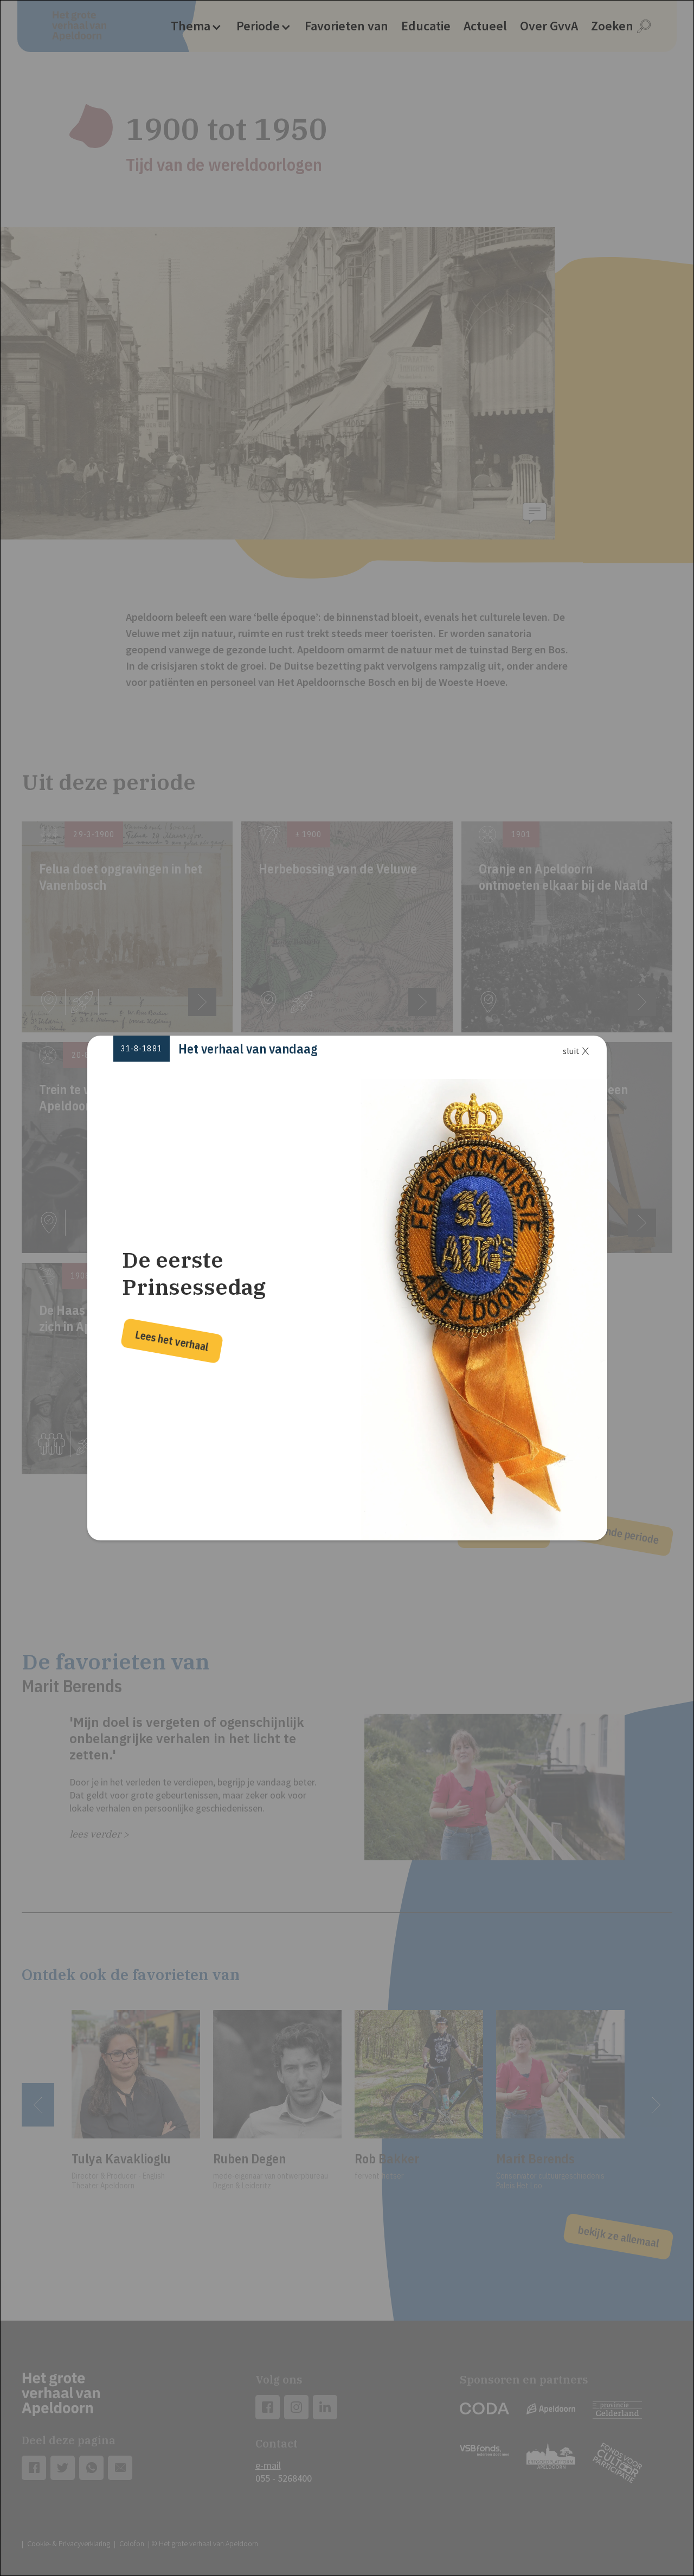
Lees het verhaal (172, 1341)
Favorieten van (346, 26)
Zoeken (612, 26)
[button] (196, 26)
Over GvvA (549, 26)
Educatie (426, 26)
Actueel (485, 26)
